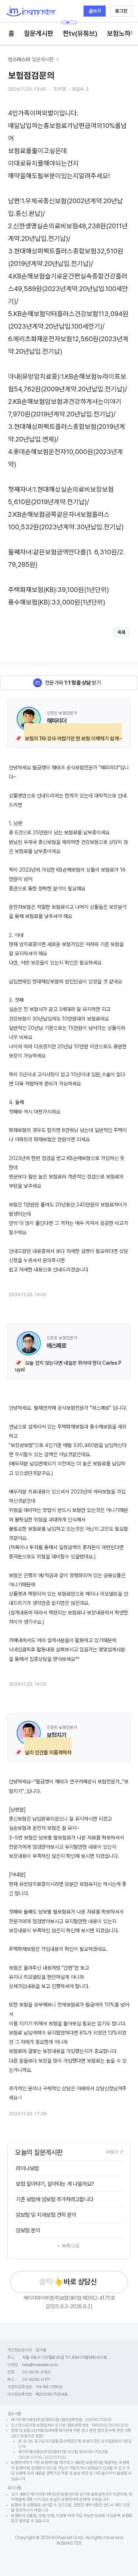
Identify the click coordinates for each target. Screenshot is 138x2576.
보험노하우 (122, 33)
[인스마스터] (31, 11)
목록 (121, 632)
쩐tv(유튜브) (80, 33)
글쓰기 (95, 11)
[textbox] (69, 358)
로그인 (121, 11)
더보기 (112, 2152)
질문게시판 (39, 33)
